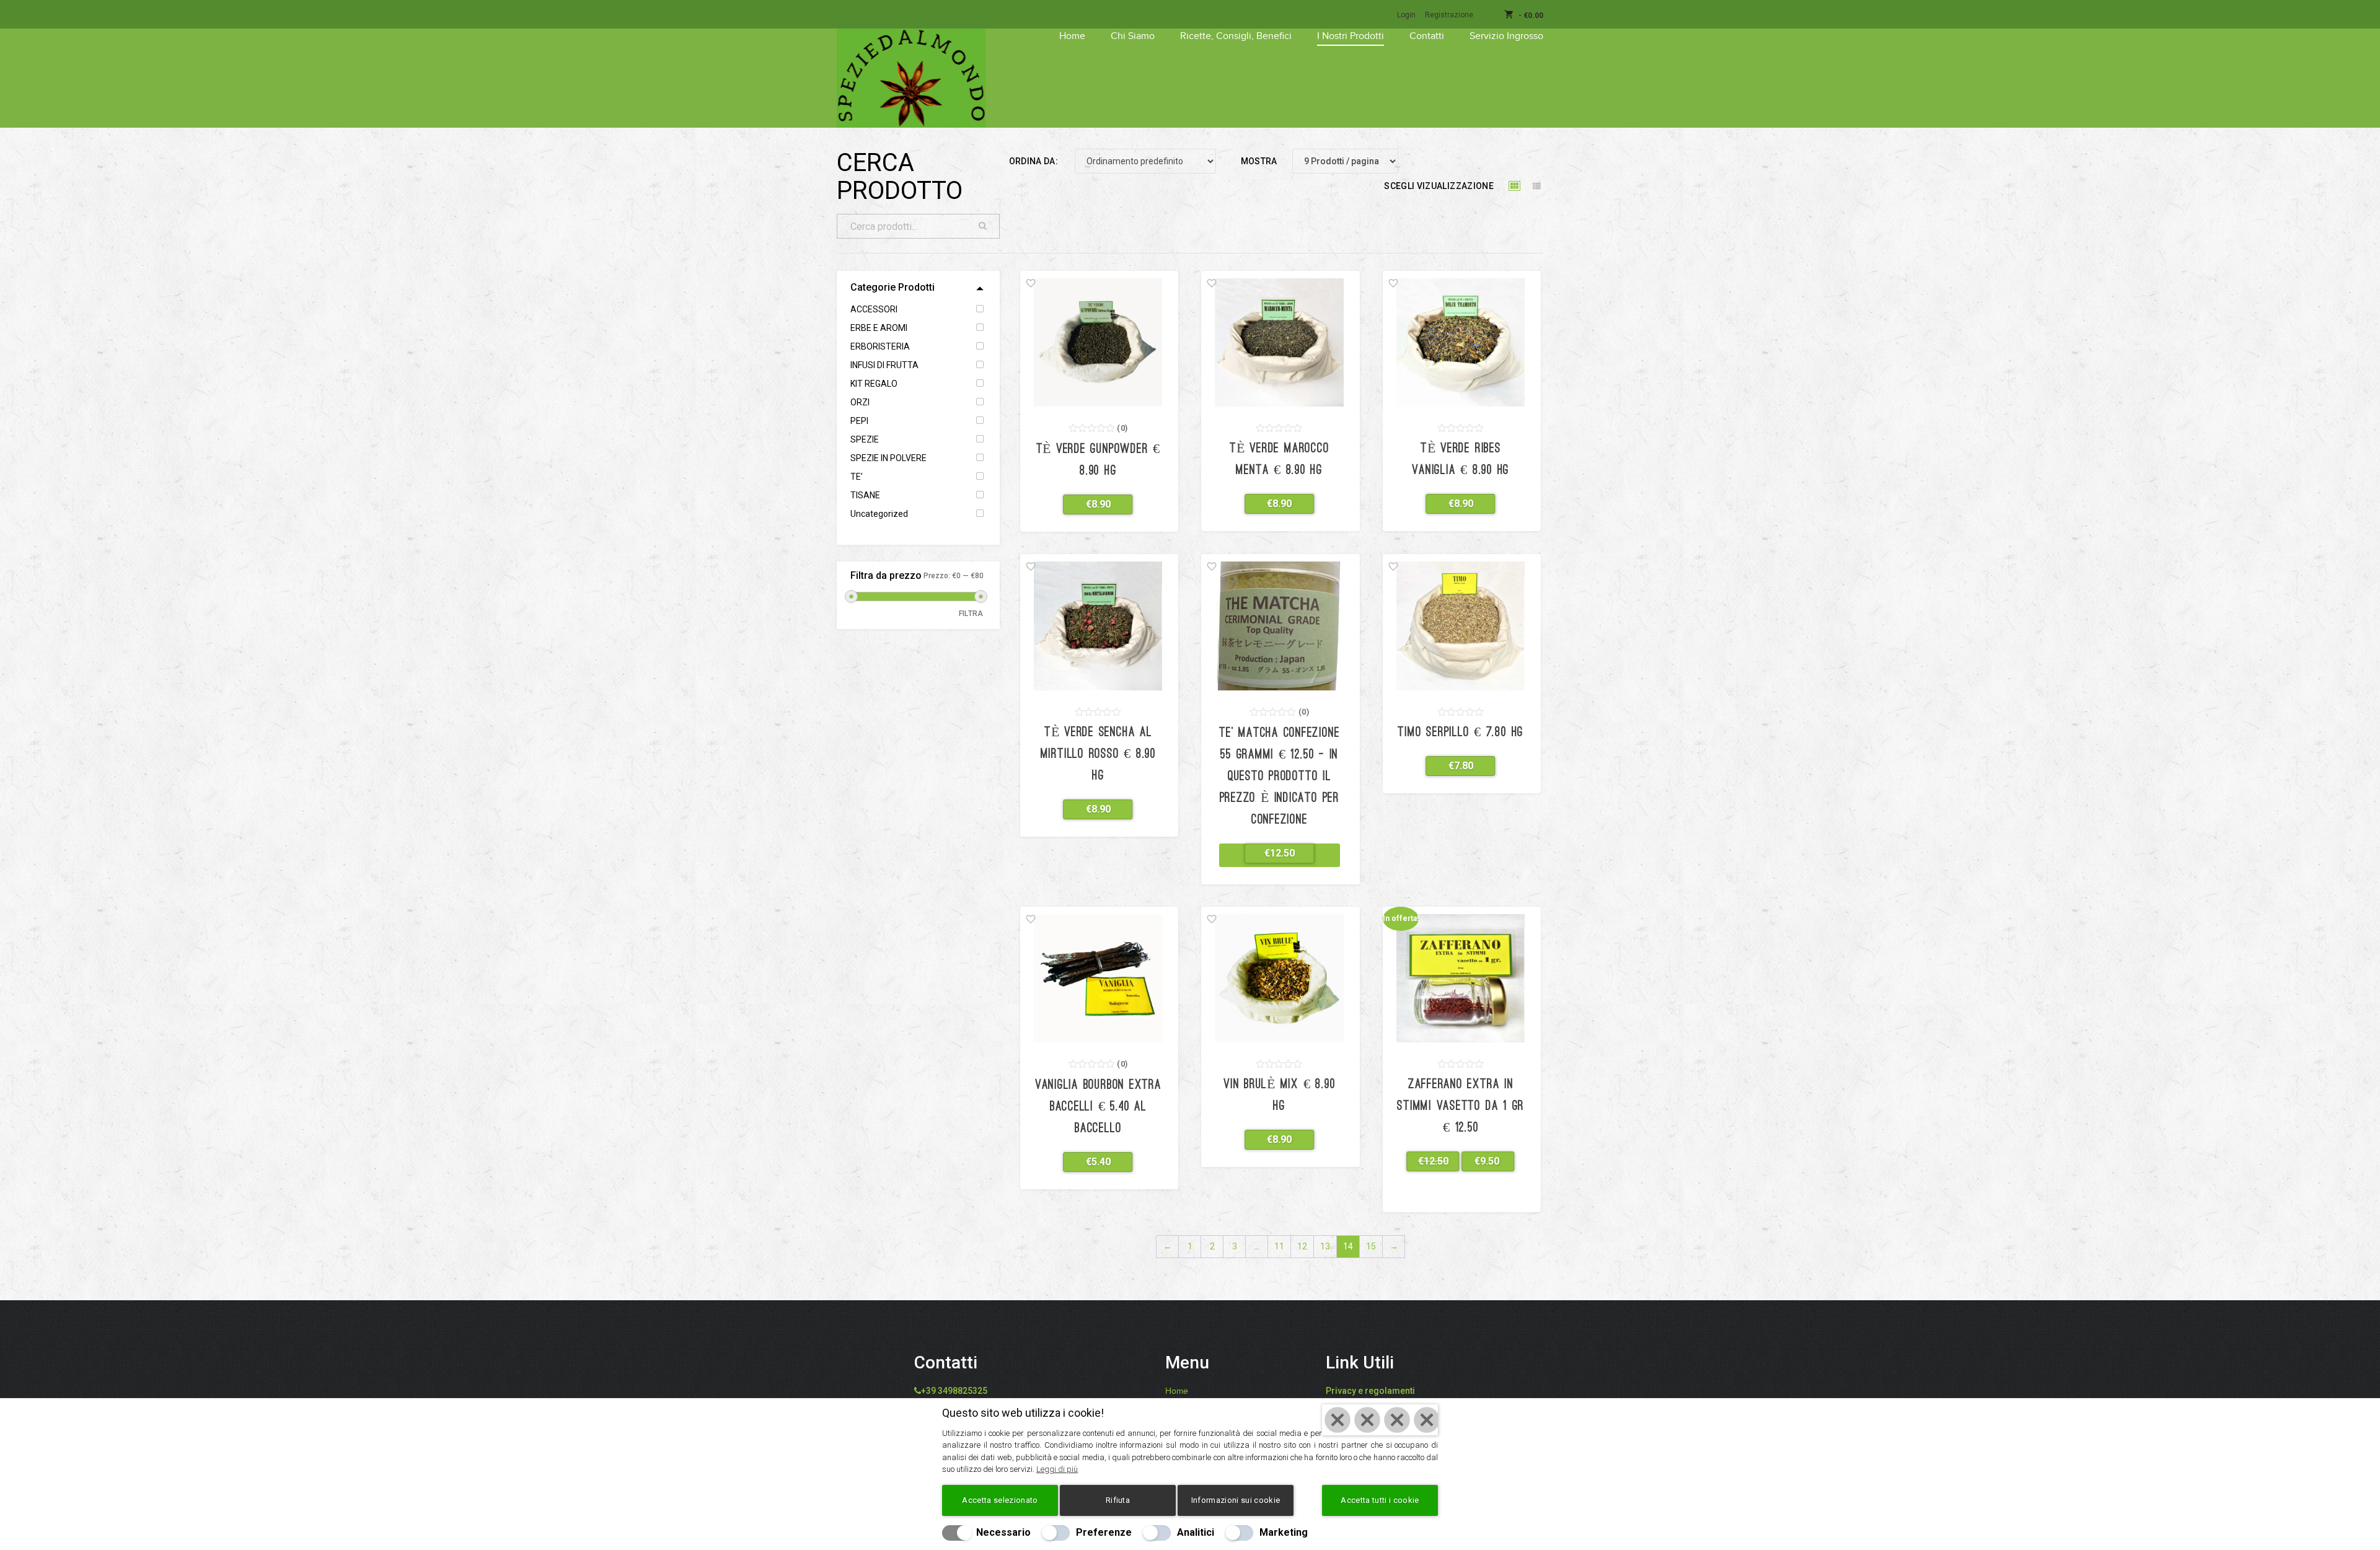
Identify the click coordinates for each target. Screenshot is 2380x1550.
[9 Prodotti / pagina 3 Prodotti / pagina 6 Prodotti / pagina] (1353, 161)
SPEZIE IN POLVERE (888, 458)
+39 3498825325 (954, 1391)
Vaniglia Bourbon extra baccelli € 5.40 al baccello (1098, 1107)
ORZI (860, 402)
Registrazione (1449, 15)
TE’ (857, 477)
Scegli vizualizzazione (1439, 186)
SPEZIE (865, 439)
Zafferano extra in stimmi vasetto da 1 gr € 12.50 (1461, 1107)
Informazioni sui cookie (1236, 1500)
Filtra (971, 614)
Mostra (1259, 161)
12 (1302, 1246)
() (1122, 428)
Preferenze (1104, 1532)
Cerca (983, 226)
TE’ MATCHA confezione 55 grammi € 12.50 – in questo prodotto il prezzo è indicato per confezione (1279, 777)
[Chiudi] (1380, 1420)
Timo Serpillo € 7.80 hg (1461, 733)
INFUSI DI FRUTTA (884, 365)
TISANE (865, 495)
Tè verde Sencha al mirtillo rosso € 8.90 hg (1098, 755)
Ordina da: (1034, 161)
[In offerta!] (1461, 977)
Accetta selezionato (1000, 1500)
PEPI (859, 421)
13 (1325, 1246)
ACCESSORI (874, 309)
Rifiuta (1118, 1500)
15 (1371, 1246)
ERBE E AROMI (879, 328)
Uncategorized (879, 514)
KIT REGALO (874, 384)
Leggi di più (1057, 1469)
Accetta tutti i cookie (1380, 1500)
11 (1279, 1246)
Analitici (1196, 1532)
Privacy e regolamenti (1370, 1391)
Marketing (1284, 1532)
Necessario (1003, 1532)
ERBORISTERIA (880, 346)
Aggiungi (1091, 504)
